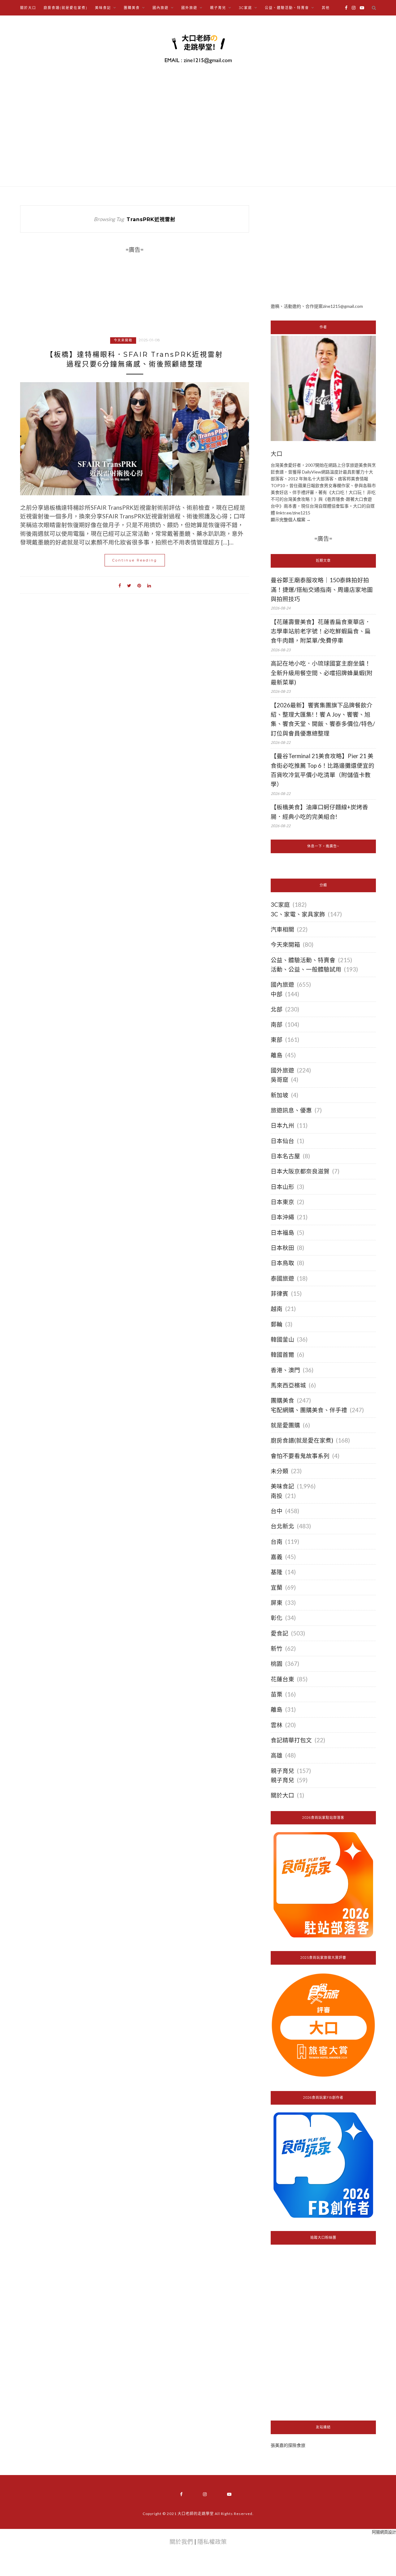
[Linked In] (149, 585)
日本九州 (282, 1125)
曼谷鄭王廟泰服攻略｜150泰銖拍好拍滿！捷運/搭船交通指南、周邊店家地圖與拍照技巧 (322, 589)
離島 (277, 1055)
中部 (277, 994)
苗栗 (277, 1694)
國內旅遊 (282, 985)
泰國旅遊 (282, 1278)
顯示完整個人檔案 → (291, 520)
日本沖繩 (282, 1217)
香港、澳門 (285, 1370)
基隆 (277, 1572)
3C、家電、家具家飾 (298, 914)
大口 (277, 454)
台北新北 (282, 1526)
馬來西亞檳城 (288, 1385)
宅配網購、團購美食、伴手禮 (309, 1410)
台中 (277, 1511)
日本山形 (282, 1187)
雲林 (277, 1725)
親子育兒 (282, 1771)
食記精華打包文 (291, 1740)
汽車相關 (282, 929)
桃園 (277, 1664)
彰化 (277, 1618)
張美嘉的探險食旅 (288, 2445)
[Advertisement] (323, 249)
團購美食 (282, 1400)
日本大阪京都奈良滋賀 (300, 1171)
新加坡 (280, 1095)
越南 (277, 1309)
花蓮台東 (282, 1679)
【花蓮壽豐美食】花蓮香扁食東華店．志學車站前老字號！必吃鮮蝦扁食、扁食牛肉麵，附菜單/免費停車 (321, 631)
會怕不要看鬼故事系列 (300, 1456)
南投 (277, 1496)
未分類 (280, 1471)
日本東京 (282, 1202)
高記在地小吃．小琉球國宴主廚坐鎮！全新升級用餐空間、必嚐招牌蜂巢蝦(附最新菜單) (322, 673)
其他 (326, 8)
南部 (277, 1024)
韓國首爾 (282, 1355)
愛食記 (280, 1633)
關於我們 (181, 2542)
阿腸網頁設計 (384, 2532)
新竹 (277, 1648)
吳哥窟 (280, 1080)
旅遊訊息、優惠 (291, 1110)
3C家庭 (280, 905)
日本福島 (282, 1233)
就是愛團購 (285, 1425)
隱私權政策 (212, 2542)
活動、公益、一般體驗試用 (306, 969)
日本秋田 (282, 1248)
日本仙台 (282, 1141)
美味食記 (282, 1486)
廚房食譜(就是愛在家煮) (66, 8)
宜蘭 (277, 1587)
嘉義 (277, 1557)
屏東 (277, 1603)
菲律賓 (280, 1294)
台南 (277, 1542)
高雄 (277, 1755)
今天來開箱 (123, 340)
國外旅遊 (282, 1070)
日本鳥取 (282, 1263)
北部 (277, 1009)
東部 (277, 1040)
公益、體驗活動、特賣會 (303, 960)
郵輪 (277, 1324)
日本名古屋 (285, 1156)
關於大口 (28, 8)
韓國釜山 (282, 1339)
